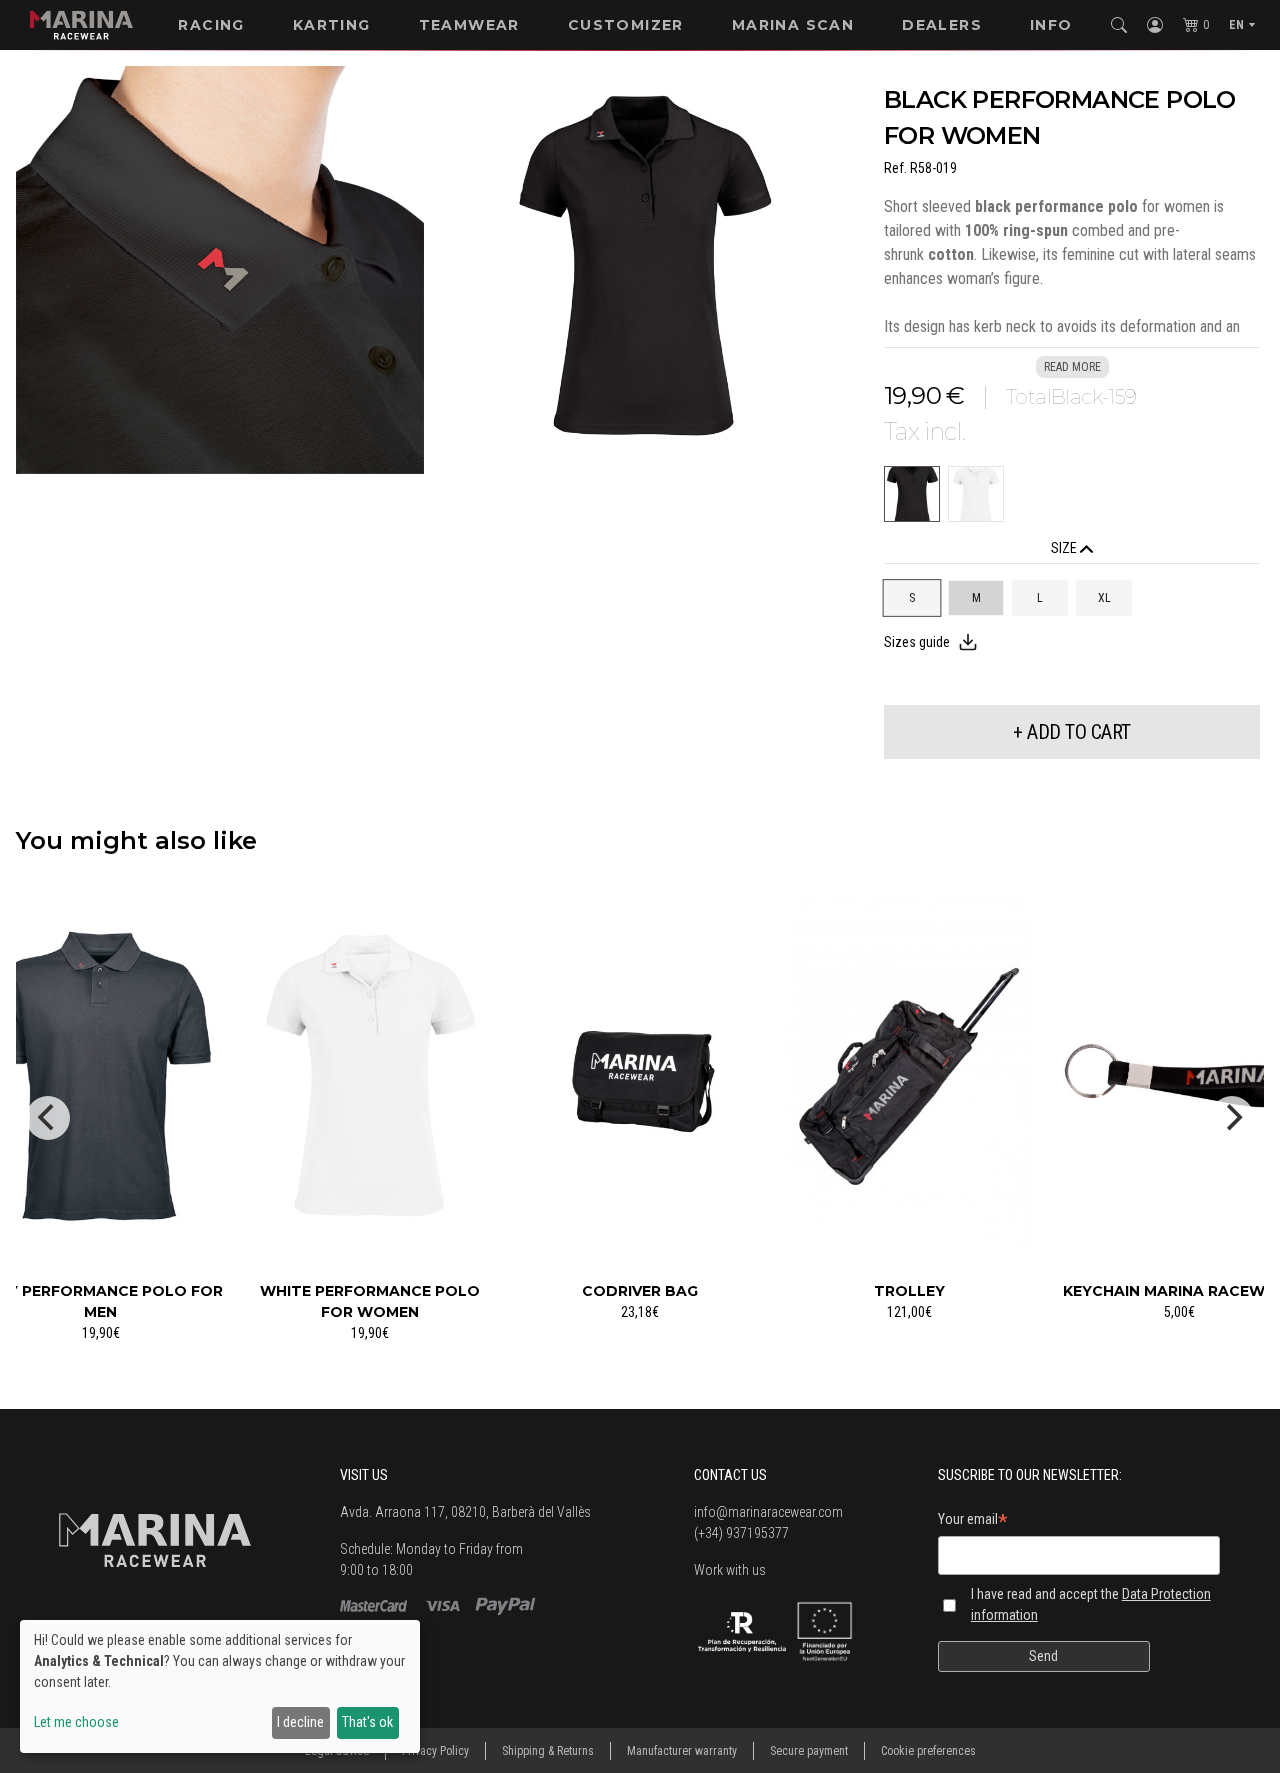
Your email (973, 1522)
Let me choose (76, 1722)
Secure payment (809, 1751)
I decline (300, 1722)
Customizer (626, 25)
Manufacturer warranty (682, 1751)
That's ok (367, 1722)
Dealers (942, 25)
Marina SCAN (793, 25)
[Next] (1232, 1118)
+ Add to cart (1072, 732)
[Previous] (48, 1118)
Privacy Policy (435, 1751)
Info (1051, 25)
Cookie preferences (928, 1751)
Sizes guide (917, 642)
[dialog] (220, 1686)
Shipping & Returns (548, 1751)
